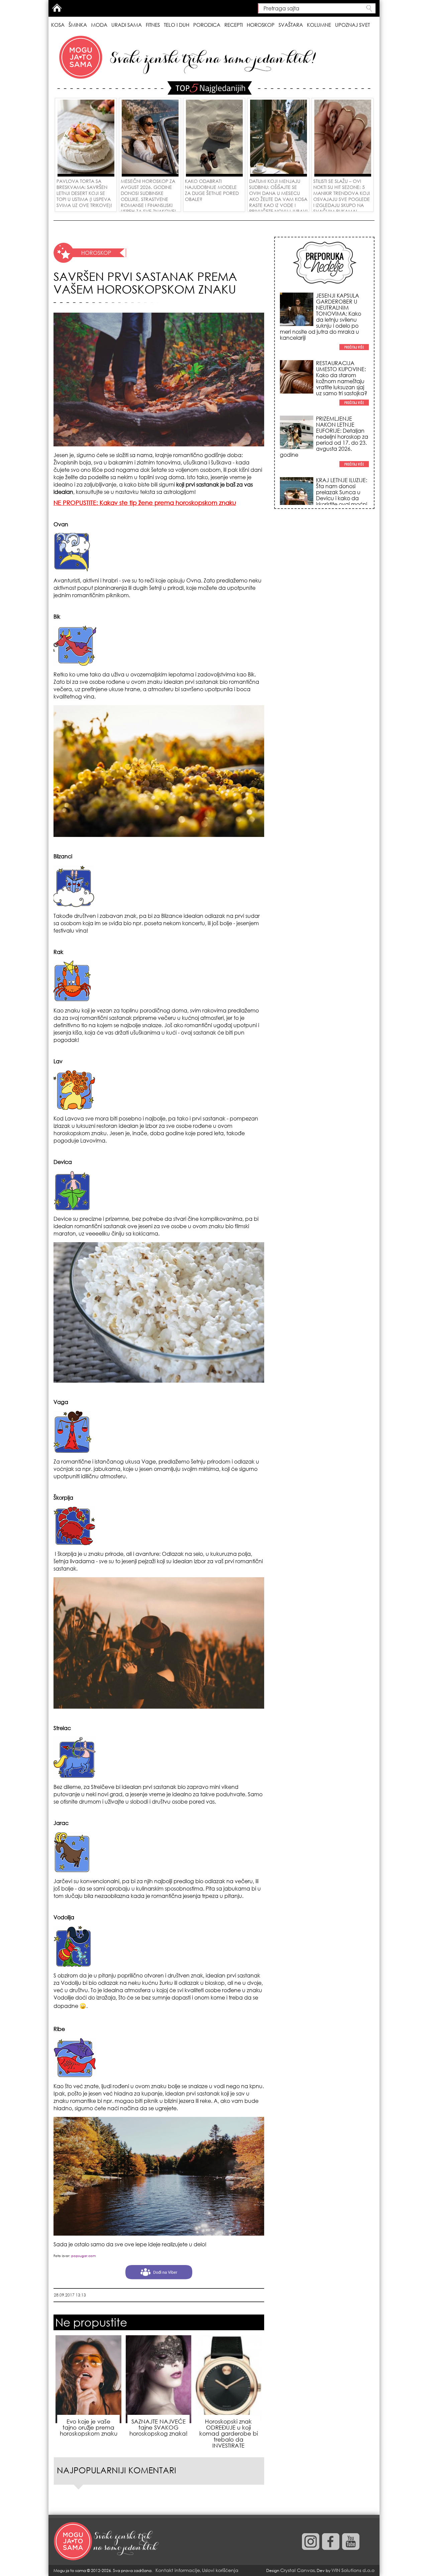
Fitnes (153, 25)
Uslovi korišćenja (220, 2570)
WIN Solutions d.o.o (353, 2570)
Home (57, 8)
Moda (99, 25)
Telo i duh (177, 25)
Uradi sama (127, 25)
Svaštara (291, 25)
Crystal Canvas (297, 2570)
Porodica (207, 25)
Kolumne (319, 25)
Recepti (234, 25)
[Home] (107, 2542)
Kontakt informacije (178, 2570)
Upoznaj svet (352, 25)
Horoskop (261, 25)
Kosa (58, 25)
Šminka (78, 25)
